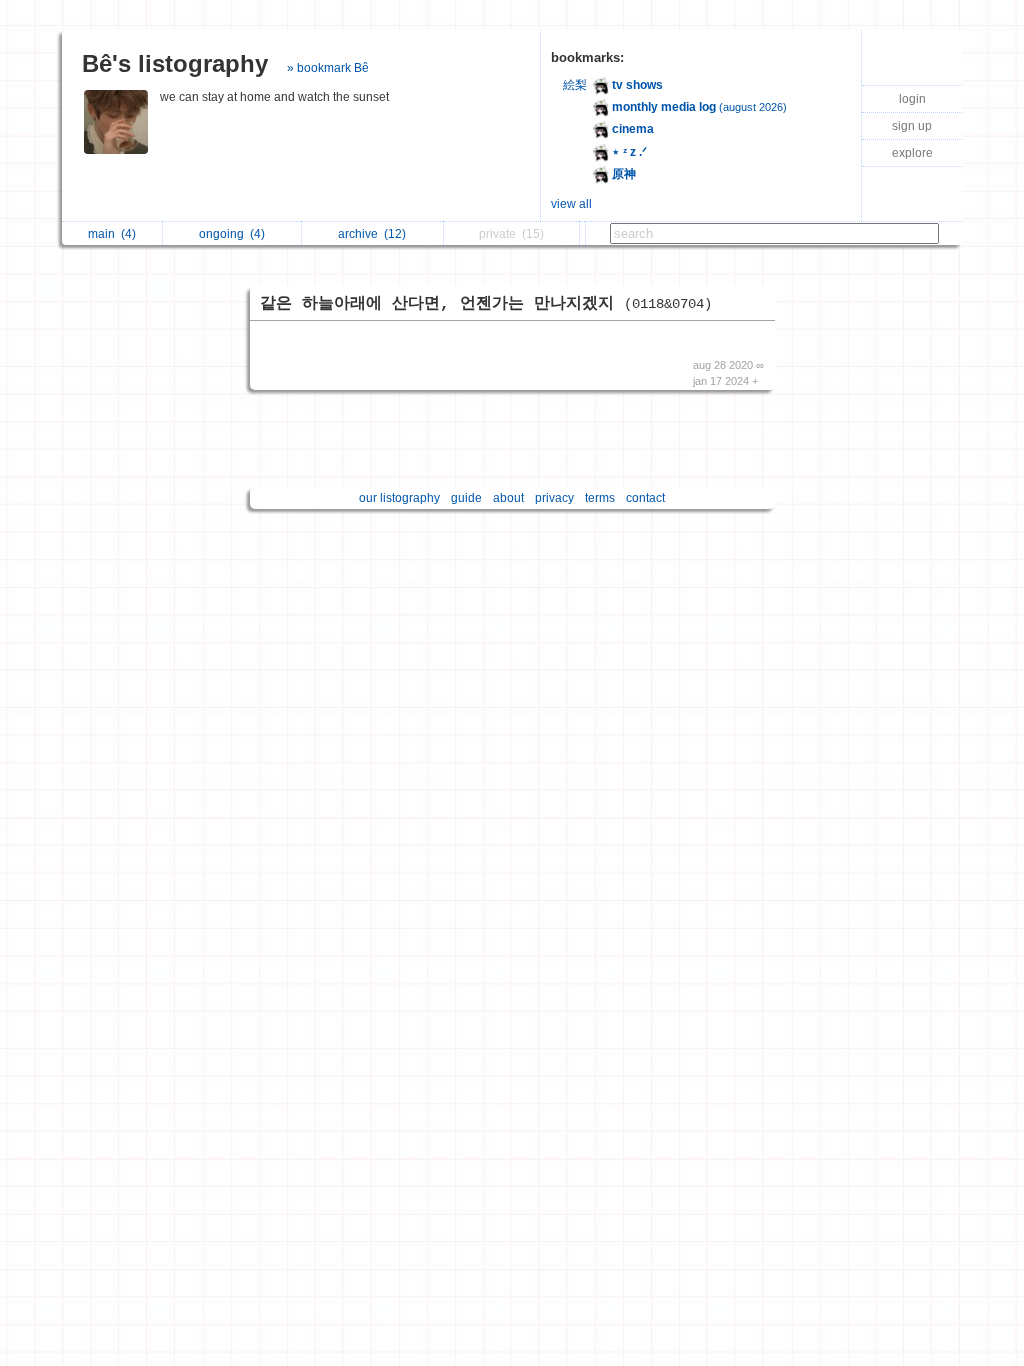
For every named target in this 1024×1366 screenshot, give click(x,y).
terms (600, 498)
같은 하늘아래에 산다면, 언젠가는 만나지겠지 (486, 304)
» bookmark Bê (328, 68)
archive (372, 234)
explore (912, 153)
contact (645, 498)
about (508, 498)
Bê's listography (175, 63)
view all (571, 204)
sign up (912, 126)
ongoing (232, 234)
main (112, 234)
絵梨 (575, 85)
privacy (554, 498)
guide (466, 498)
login (912, 99)
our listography (399, 498)
